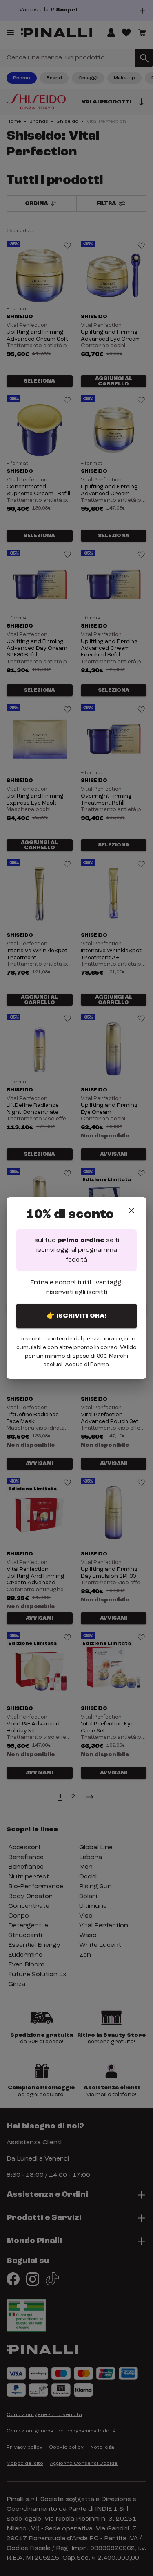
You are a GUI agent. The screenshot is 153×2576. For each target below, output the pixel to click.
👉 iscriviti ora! (76, 1316)
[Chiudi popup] (132, 1210)
